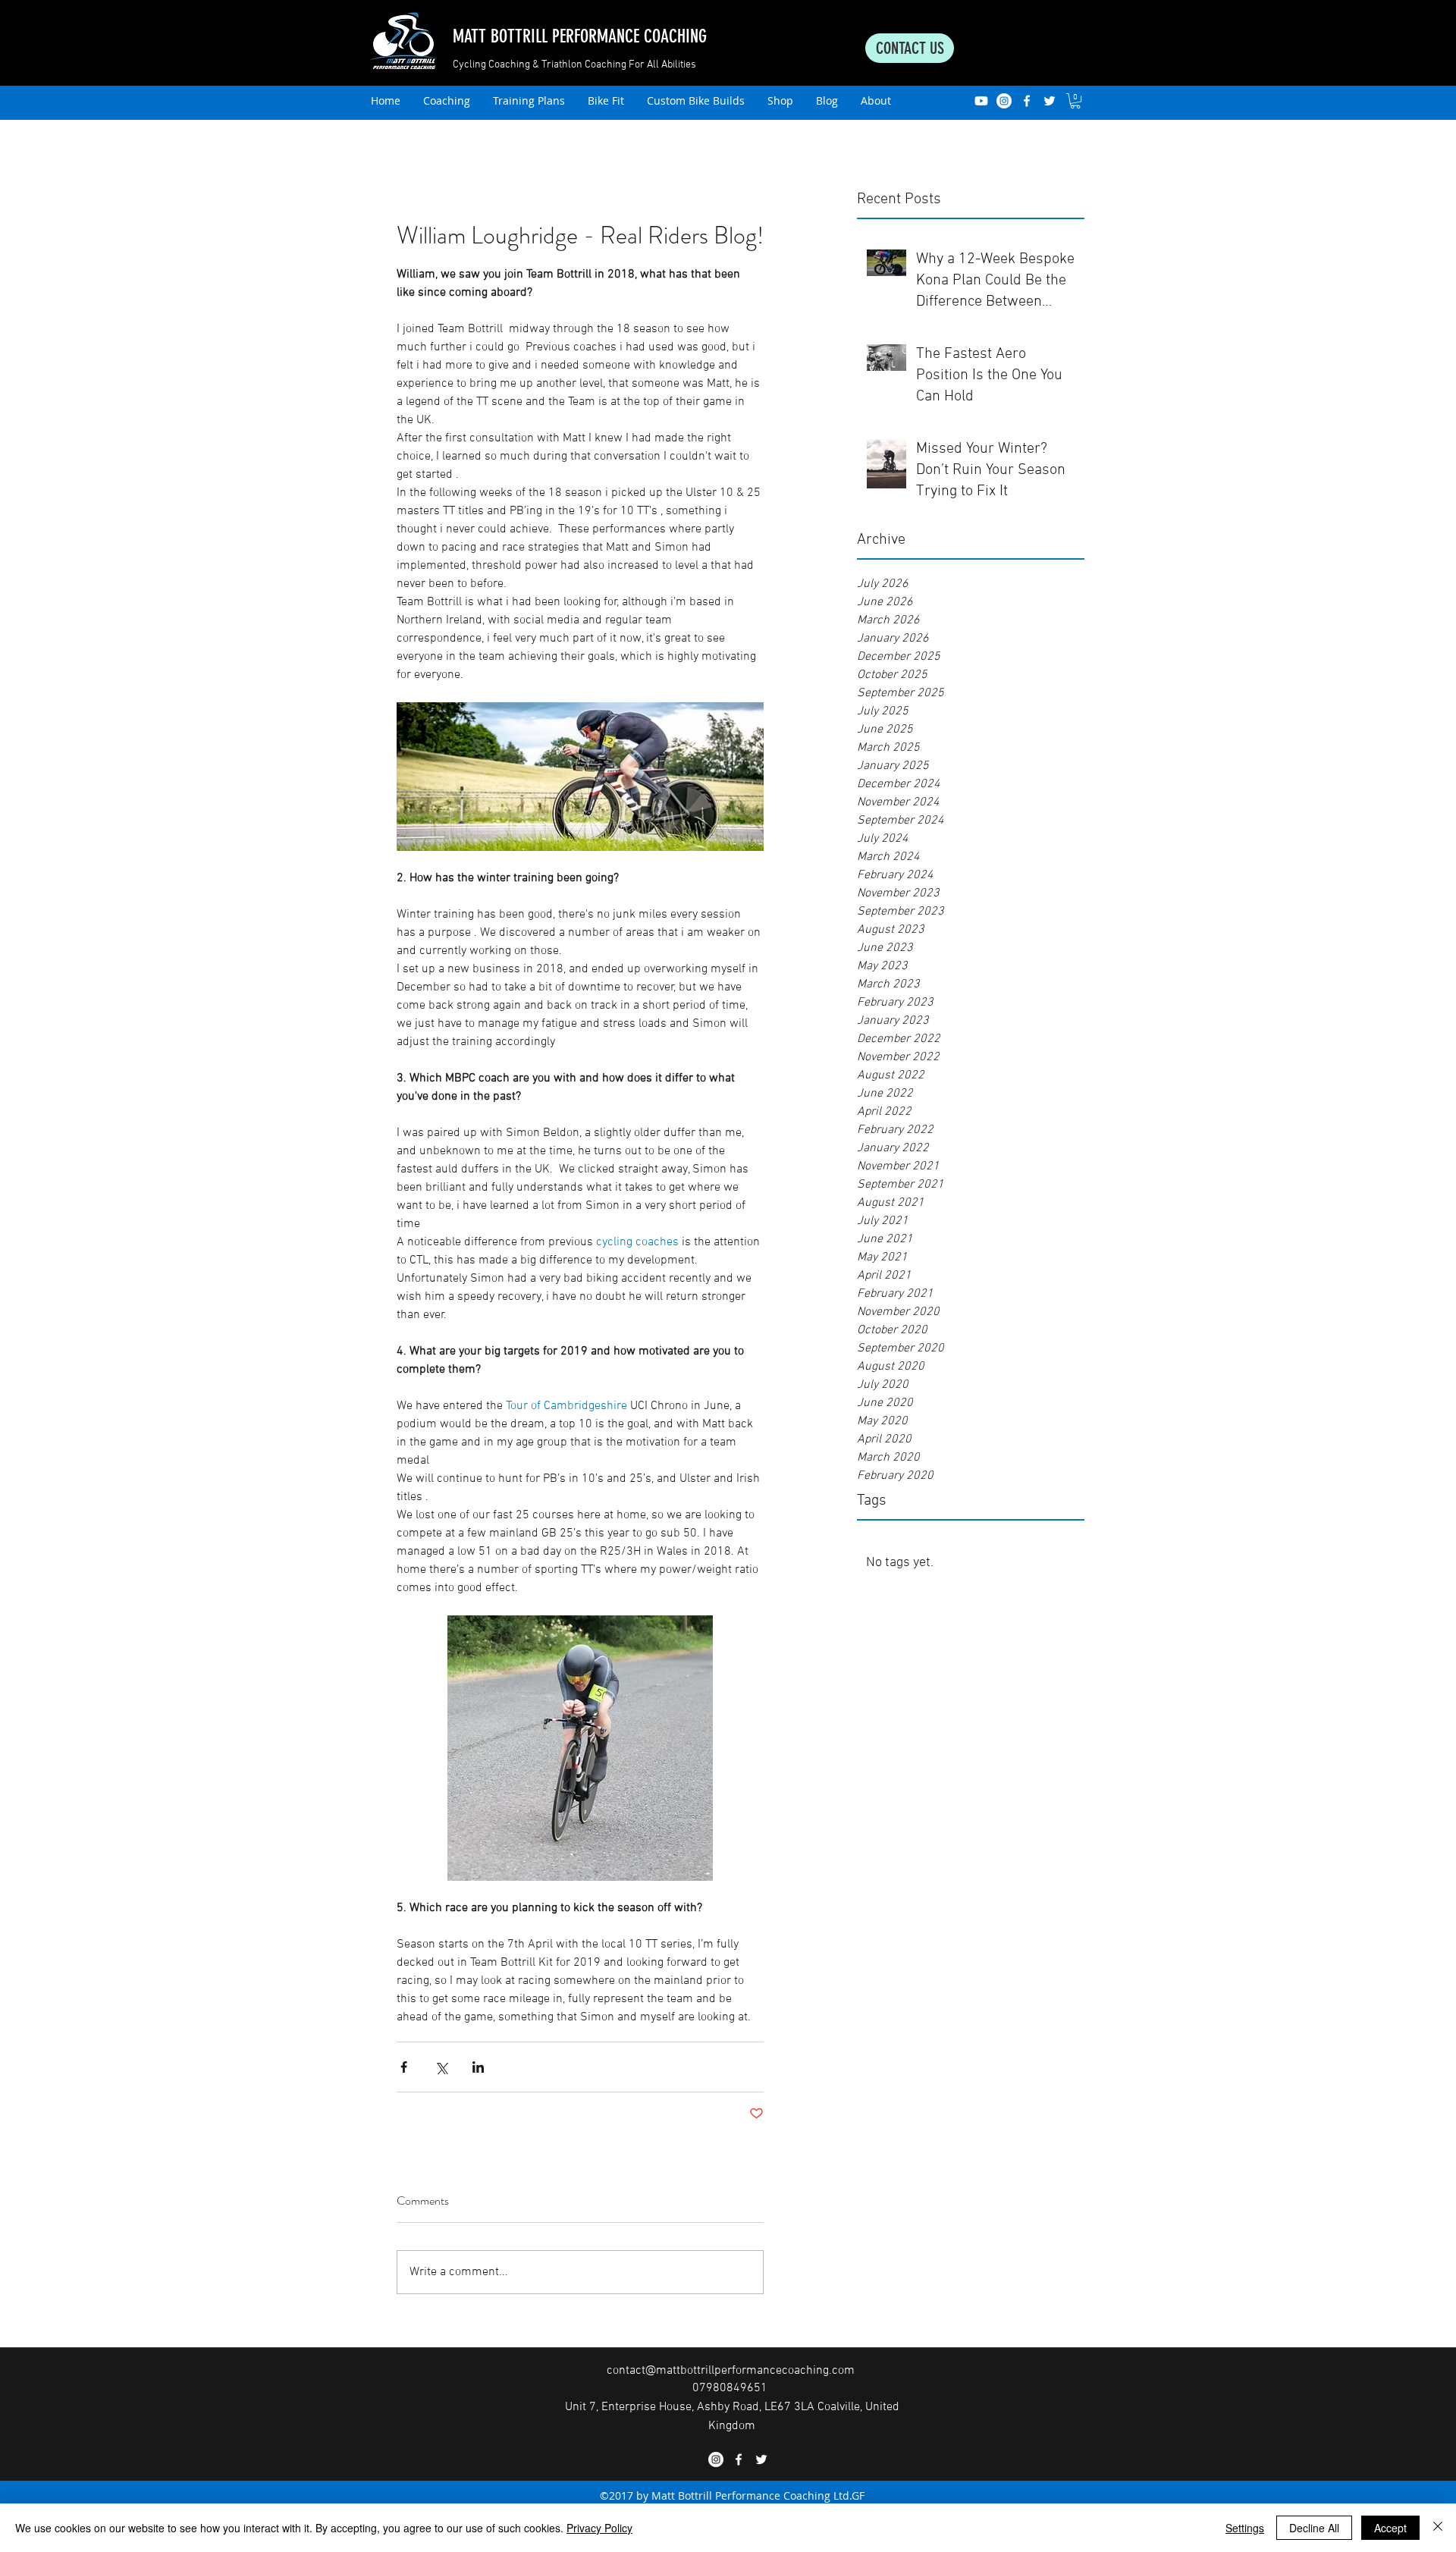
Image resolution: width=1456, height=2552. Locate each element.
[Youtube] (981, 101)
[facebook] (1027, 101)
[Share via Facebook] (404, 2067)
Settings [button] (1245, 2528)
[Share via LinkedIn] (478, 2067)
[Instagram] (1004, 101)
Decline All (1314, 2528)
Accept (1390, 2528)
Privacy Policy (599, 2528)
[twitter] (1050, 101)
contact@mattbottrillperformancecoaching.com (731, 2371)
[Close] (1438, 2528)
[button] (1075, 101)
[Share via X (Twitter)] (441, 2067)
